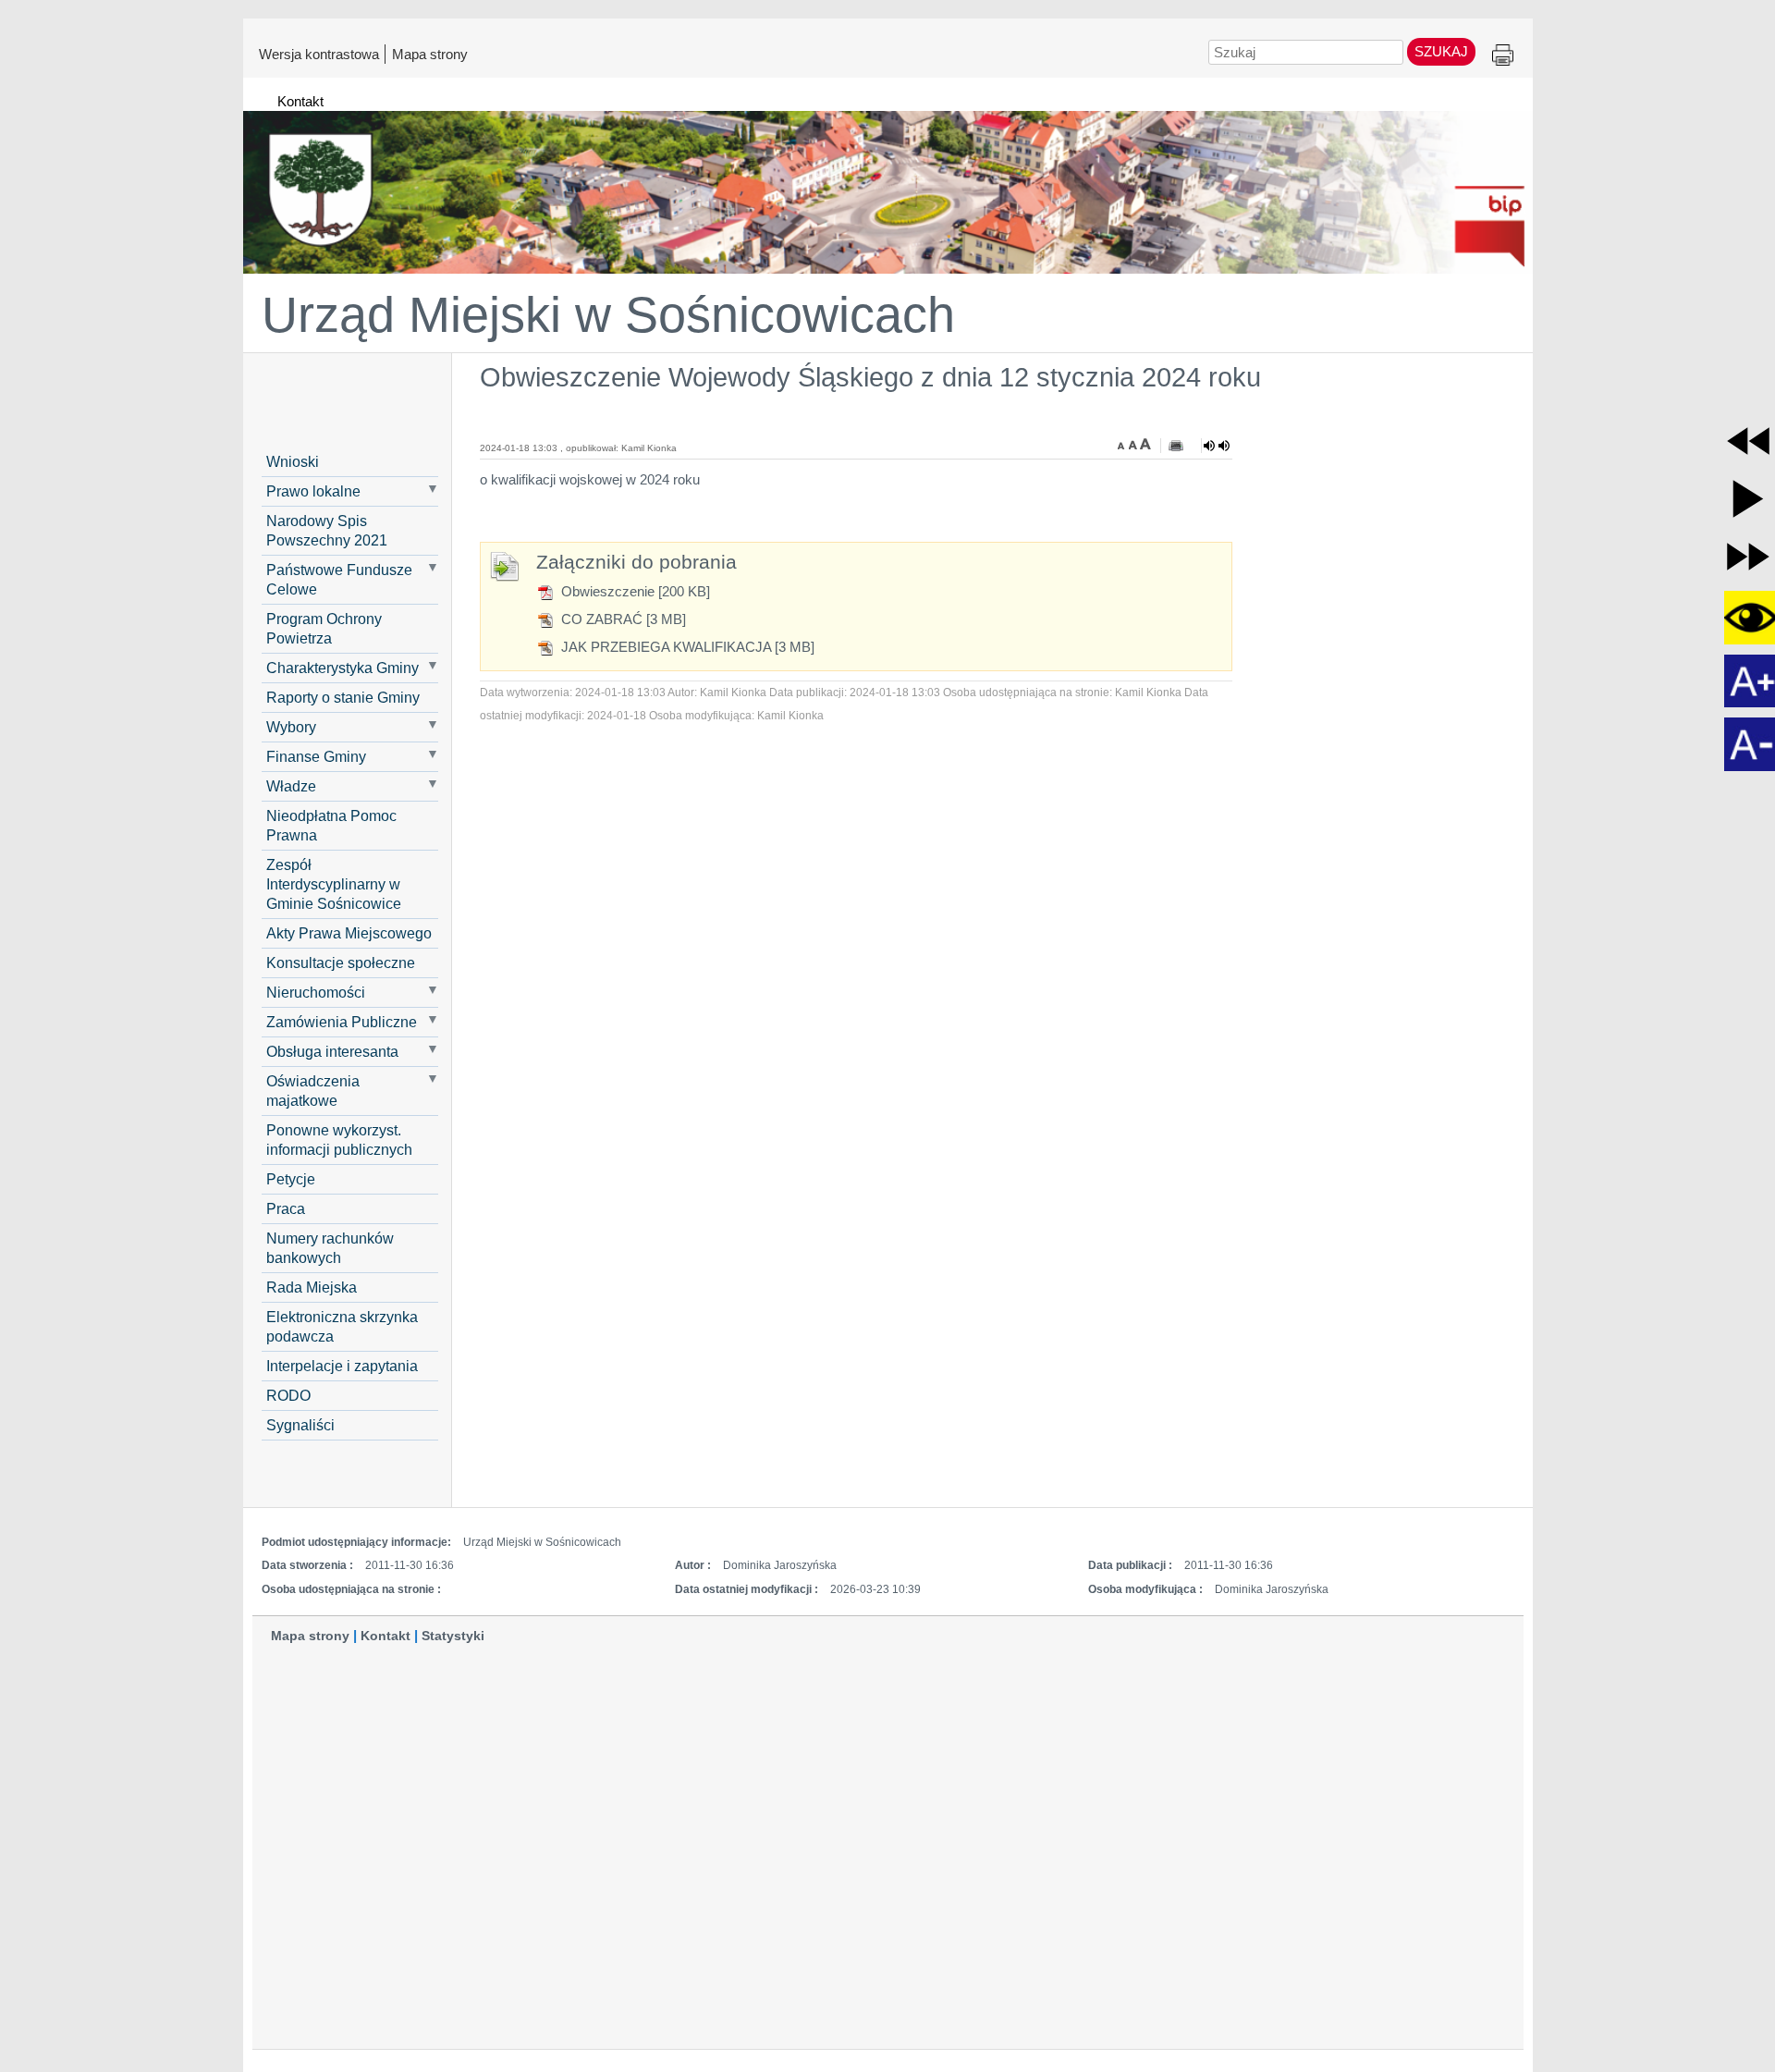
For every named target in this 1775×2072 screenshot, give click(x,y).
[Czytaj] (1217, 446)
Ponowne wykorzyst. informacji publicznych (339, 1140)
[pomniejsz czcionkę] (1123, 444)
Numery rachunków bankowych (330, 1248)
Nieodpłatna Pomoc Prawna (331, 825)
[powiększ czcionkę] (1145, 444)
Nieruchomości (316, 992)
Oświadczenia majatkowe (313, 1091)
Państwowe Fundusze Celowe (339, 579)
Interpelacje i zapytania (342, 1366)
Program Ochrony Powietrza (324, 628)
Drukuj (1503, 56)
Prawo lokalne (313, 491)
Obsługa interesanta (332, 1051)
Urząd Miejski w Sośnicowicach (608, 314)
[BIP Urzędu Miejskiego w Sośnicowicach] (888, 184)
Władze (291, 786)
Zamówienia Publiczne (342, 1022)
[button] (1748, 441)
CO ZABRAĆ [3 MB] (622, 619)
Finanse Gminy (316, 756)
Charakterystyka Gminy (343, 668)
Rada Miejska (312, 1287)
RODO (288, 1395)
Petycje (291, 1179)
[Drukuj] (1176, 446)
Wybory (291, 727)
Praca (286, 1208)
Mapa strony (430, 54)
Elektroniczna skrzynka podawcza (342, 1326)
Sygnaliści (300, 1425)
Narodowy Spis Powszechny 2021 (327, 530)
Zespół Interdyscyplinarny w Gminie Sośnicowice (334, 884)
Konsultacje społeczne (341, 962)
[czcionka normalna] (1134, 444)
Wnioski (293, 461)
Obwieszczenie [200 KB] (634, 591)
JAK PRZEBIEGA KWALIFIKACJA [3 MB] (686, 647)
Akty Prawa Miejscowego (349, 933)
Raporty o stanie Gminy (343, 697)
